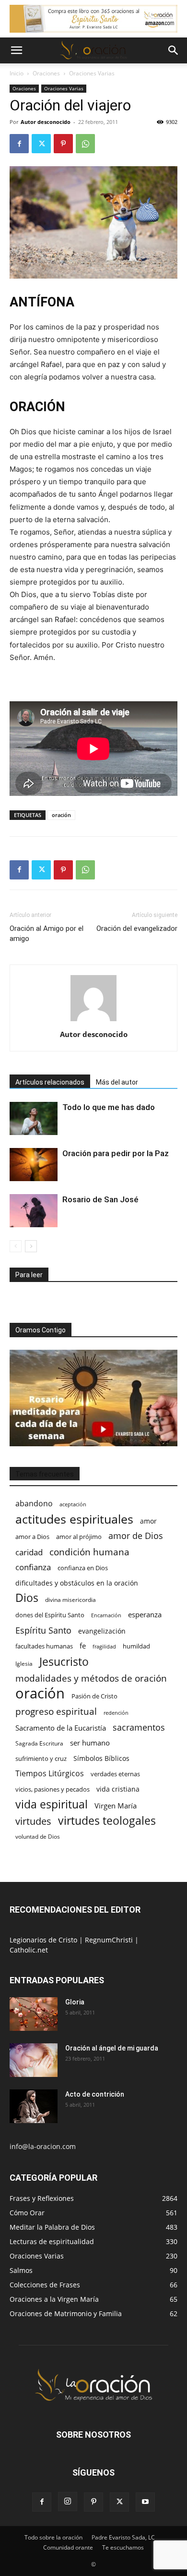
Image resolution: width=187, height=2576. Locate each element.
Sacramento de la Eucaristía (61, 1728)
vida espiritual (52, 1804)
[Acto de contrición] (34, 2106)
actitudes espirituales (74, 1519)
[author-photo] (93, 1021)
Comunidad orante (68, 2547)
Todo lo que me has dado (109, 1107)
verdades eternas (115, 1774)
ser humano (90, 1743)
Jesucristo (64, 1662)
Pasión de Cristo (94, 1696)
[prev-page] (16, 1246)
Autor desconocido (46, 122)
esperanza (145, 1614)
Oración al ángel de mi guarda (112, 2048)
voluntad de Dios (38, 1837)
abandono (34, 1504)
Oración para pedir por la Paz (116, 1153)
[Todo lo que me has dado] (34, 1118)
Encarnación (106, 1615)
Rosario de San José (100, 1199)
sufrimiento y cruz (41, 1758)
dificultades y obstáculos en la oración (77, 1583)
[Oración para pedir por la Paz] (34, 1165)
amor (148, 1521)
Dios (27, 1598)
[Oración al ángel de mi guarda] (34, 2060)
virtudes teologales (107, 1821)
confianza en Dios (83, 1568)
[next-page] (31, 1246)
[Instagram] (68, 2502)
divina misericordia (70, 1600)
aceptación (73, 1504)
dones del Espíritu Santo (50, 1615)
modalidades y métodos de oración (91, 1679)
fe (83, 1646)
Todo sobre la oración (53, 2537)
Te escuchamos (123, 2547)
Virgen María (116, 1806)
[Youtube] (145, 2502)
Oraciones (46, 73)
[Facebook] (19, 144)
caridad (29, 1552)
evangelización (102, 1631)
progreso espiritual (56, 1711)
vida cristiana (118, 1789)
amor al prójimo (79, 1537)
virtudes (33, 1821)
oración (61, 815)
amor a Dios (32, 1537)
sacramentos (139, 1728)
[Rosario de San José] (34, 1211)
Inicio (17, 73)
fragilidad (104, 1647)
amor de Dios (136, 1536)
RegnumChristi (110, 1940)
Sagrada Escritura (39, 1743)
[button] (16, 50)
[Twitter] (41, 144)
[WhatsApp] (85, 144)
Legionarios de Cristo (44, 1940)
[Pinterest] (63, 144)
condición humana (89, 1552)
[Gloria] (34, 2014)
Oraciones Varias (92, 73)
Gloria (75, 2002)
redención (116, 1713)
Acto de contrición (95, 2094)
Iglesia (24, 1664)
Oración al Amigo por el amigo (47, 934)
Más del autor (117, 1082)
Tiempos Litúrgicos (50, 1774)
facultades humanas (44, 1646)
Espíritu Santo (43, 1630)
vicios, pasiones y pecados (53, 1789)
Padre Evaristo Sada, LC (123, 2537)
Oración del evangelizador (137, 928)
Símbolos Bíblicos (101, 1758)
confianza (33, 1567)
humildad (136, 1646)
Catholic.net (29, 1950)
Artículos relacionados (50, 1082)
